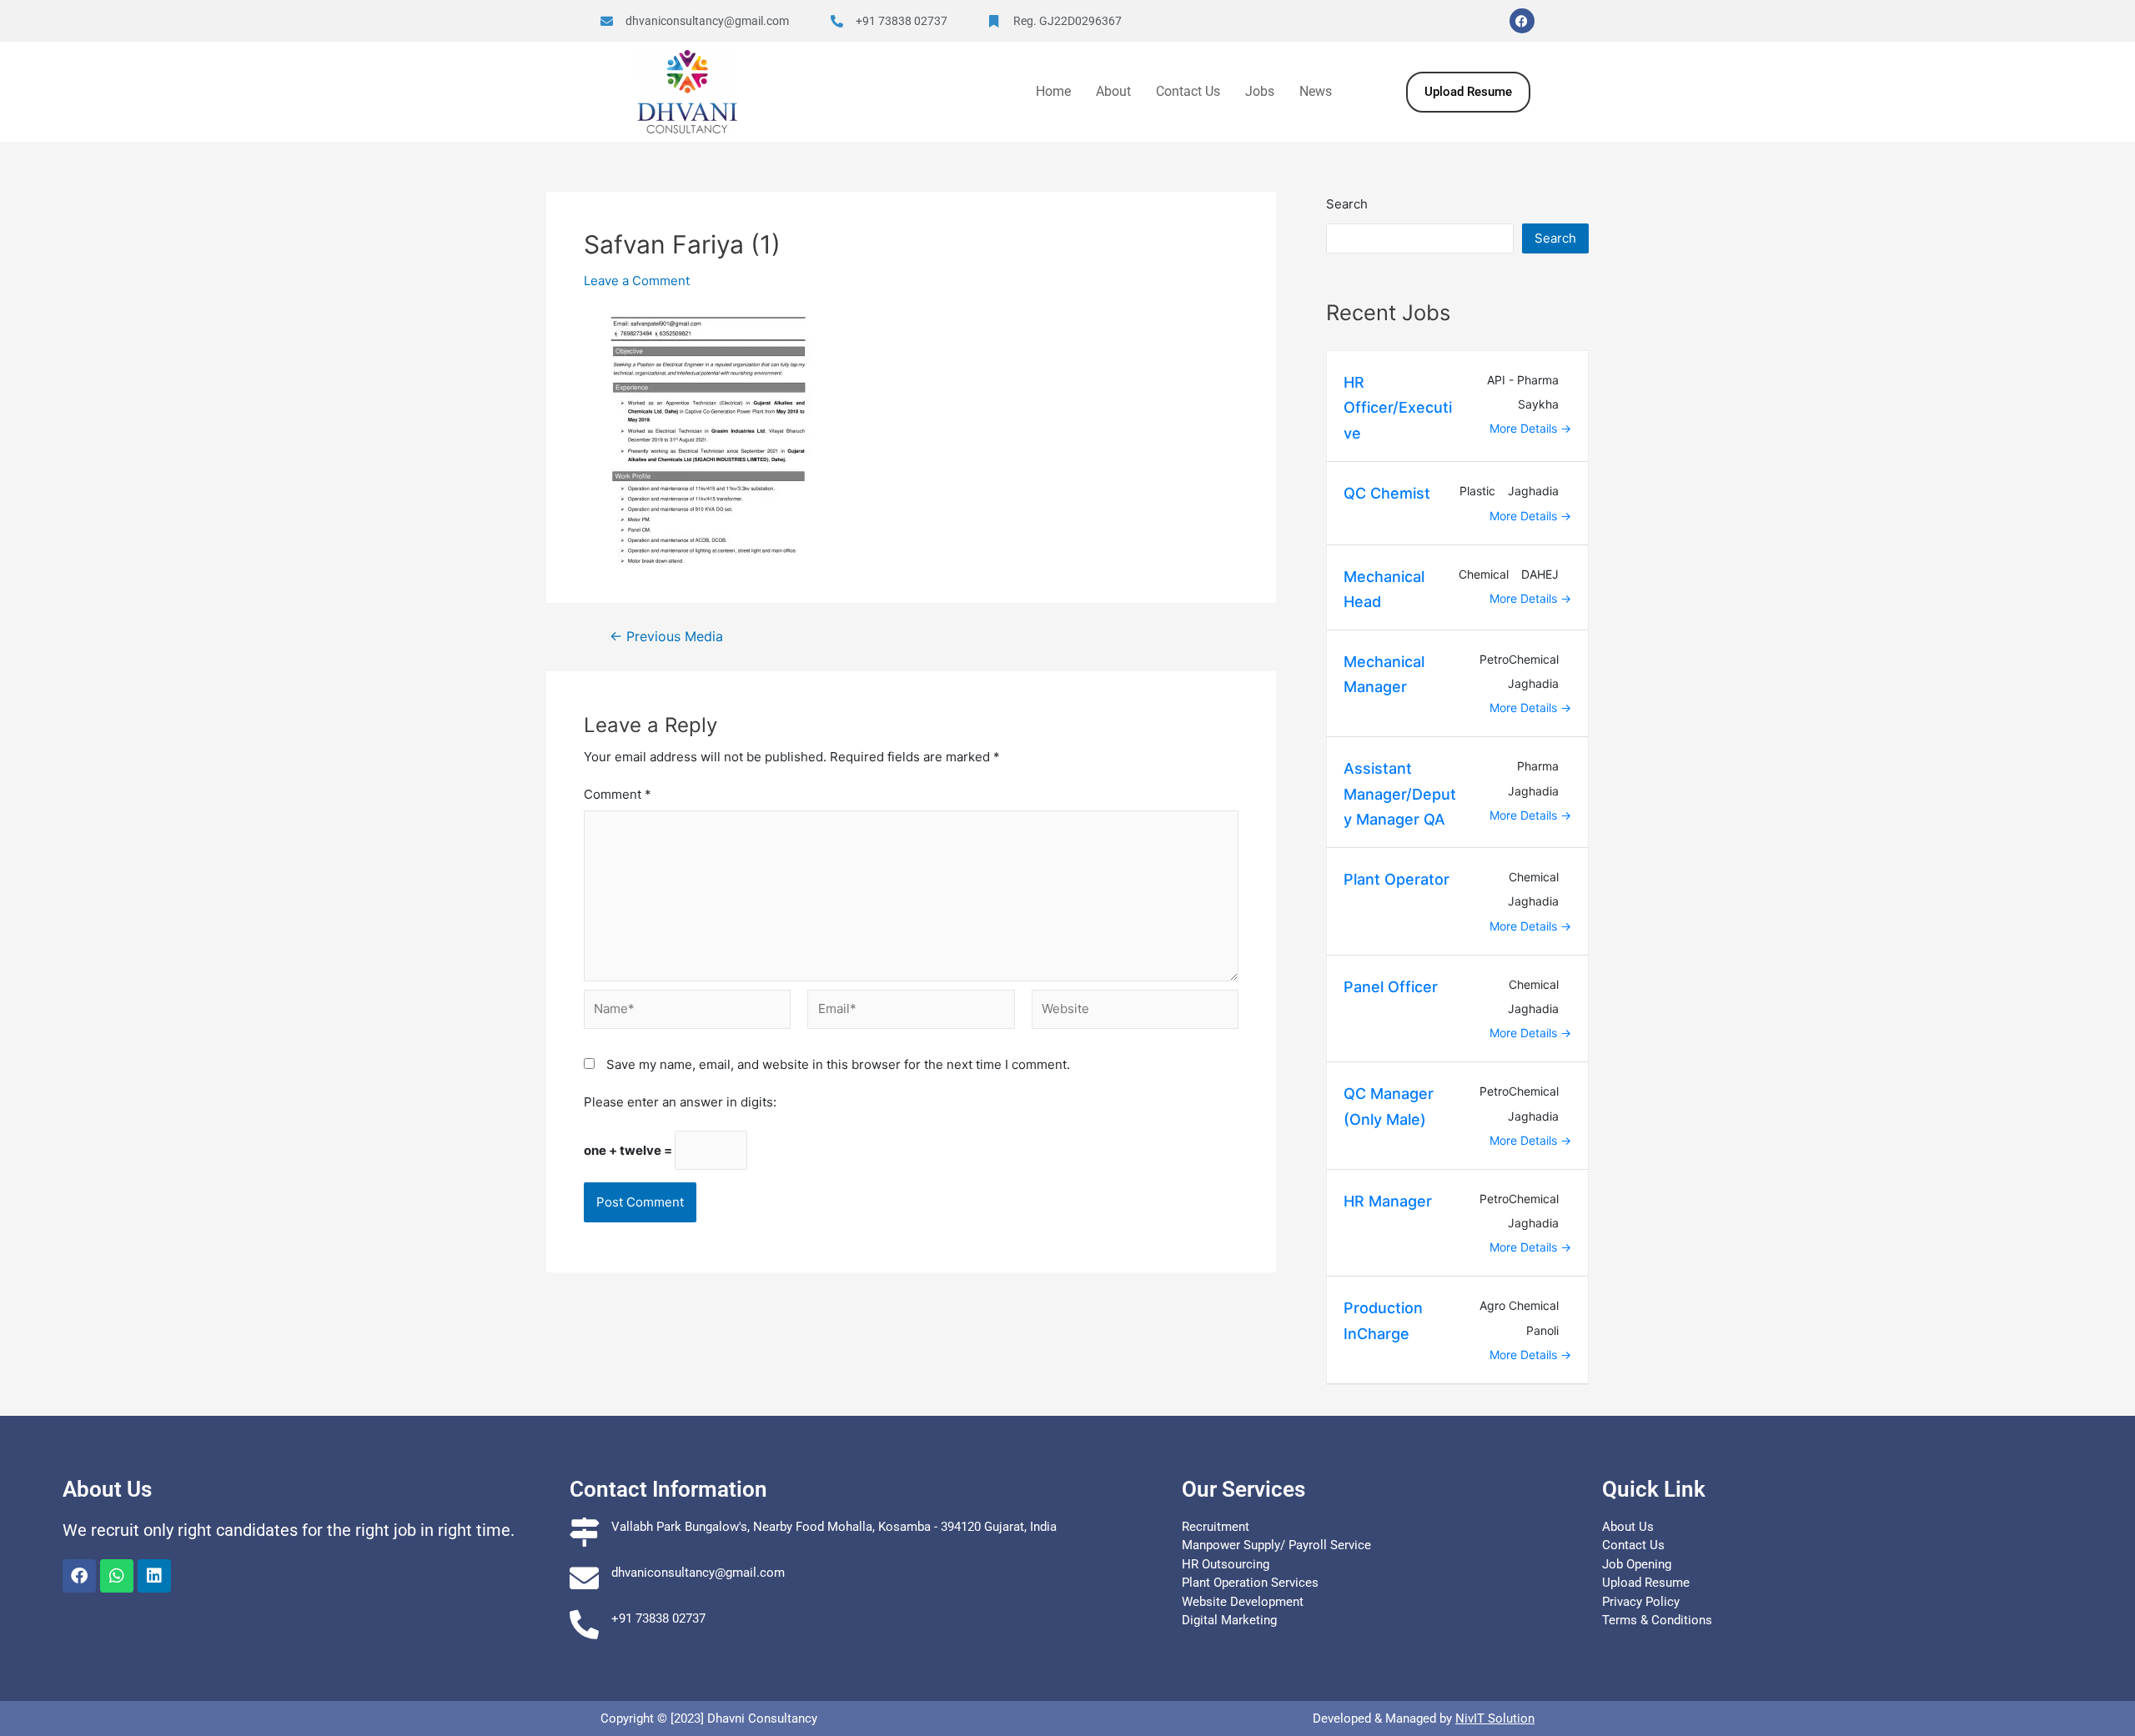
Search (1347, 204)
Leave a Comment (637, 281)
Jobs (1260, 91)
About (1113, 91)
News (1316, 91)
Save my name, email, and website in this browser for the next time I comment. (838, 1064)
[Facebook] (1522, 21)
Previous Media (666, 637)
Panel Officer (1391, 987)
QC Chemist (1387, 493)
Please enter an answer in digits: (680, 1102)
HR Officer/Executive (1398, 408)
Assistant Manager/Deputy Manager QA (1400, 794)
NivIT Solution (1495, 1718)
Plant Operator (1397, 879)
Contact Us (1188, 91)
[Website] (1135, 1014)
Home (1053, 91)
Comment (618, 794)
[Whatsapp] (117, 1576)
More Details (1525, 428)
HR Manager (1388, 1201)
